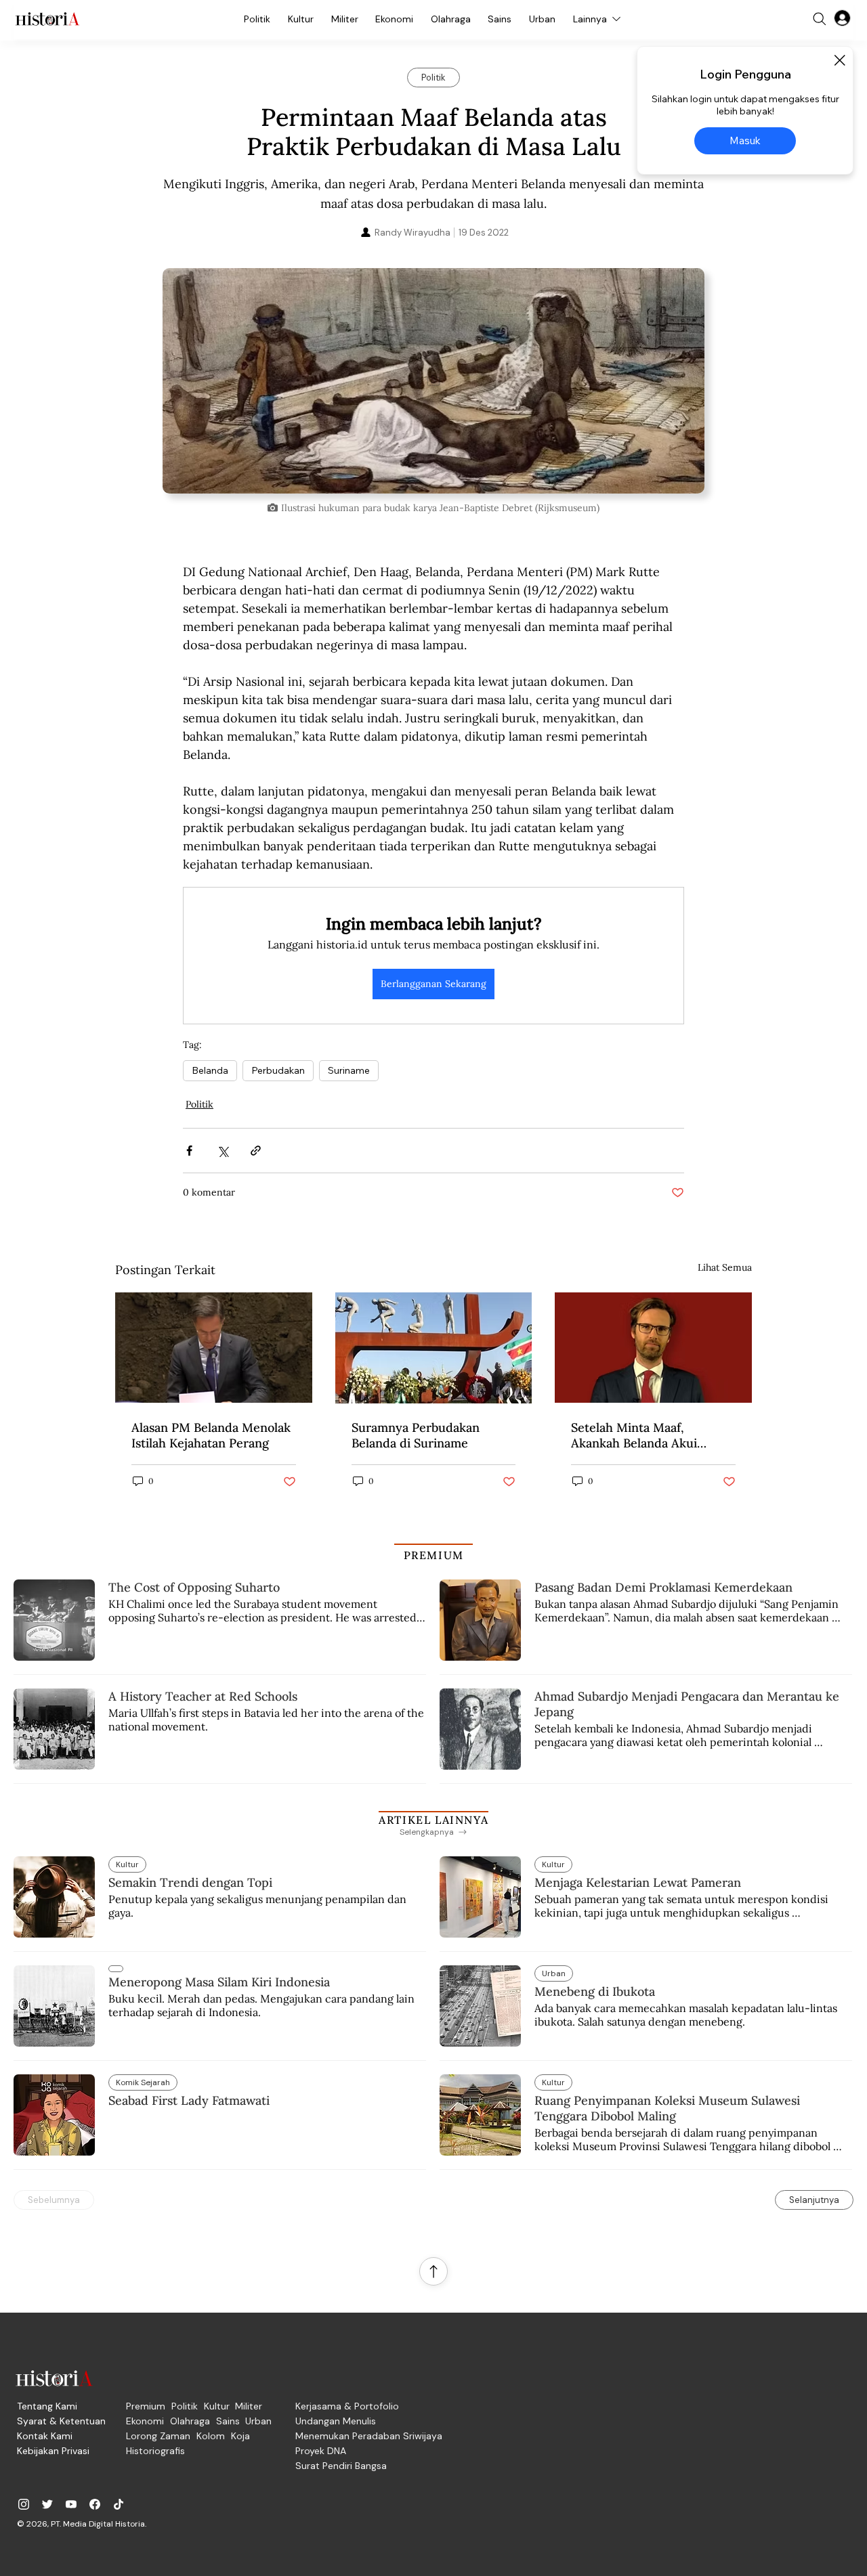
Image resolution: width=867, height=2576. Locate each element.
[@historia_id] (47, 2504)
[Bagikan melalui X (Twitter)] (223, 1151)
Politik (199, 1104)
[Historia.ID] (47, 19)
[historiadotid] (24, 2504)
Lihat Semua (725, 1267)
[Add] (433, 381)
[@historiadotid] (71, 2504)
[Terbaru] (116, 1969)
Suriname (349, 1070)
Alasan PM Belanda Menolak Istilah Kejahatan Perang (211, 1435)
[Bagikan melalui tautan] (256, 1151)
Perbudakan (278, 1070)
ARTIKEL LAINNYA (433, 1820)
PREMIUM (434, 1555)
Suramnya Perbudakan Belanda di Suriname (416, 1435)
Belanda (210, 1070)
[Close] (839, 60)
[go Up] (433, 2271)
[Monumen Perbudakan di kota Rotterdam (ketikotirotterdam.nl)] (434, 1348)
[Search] (820, 19)
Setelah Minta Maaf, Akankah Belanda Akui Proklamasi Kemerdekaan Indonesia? (643, 1435)
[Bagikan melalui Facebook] (189, 1151)
